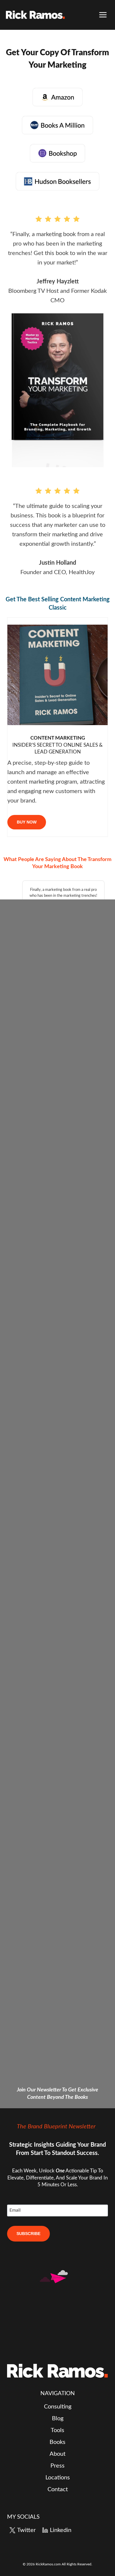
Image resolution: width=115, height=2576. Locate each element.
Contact (58, 2489)
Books (57, 2442)
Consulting (58, 2407)
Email (15, 2210)
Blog (58, 2419)
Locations (58, 2478)
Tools (57, 2430)
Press (57, 2466)
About (57, 2454)
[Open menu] (103, 15)
